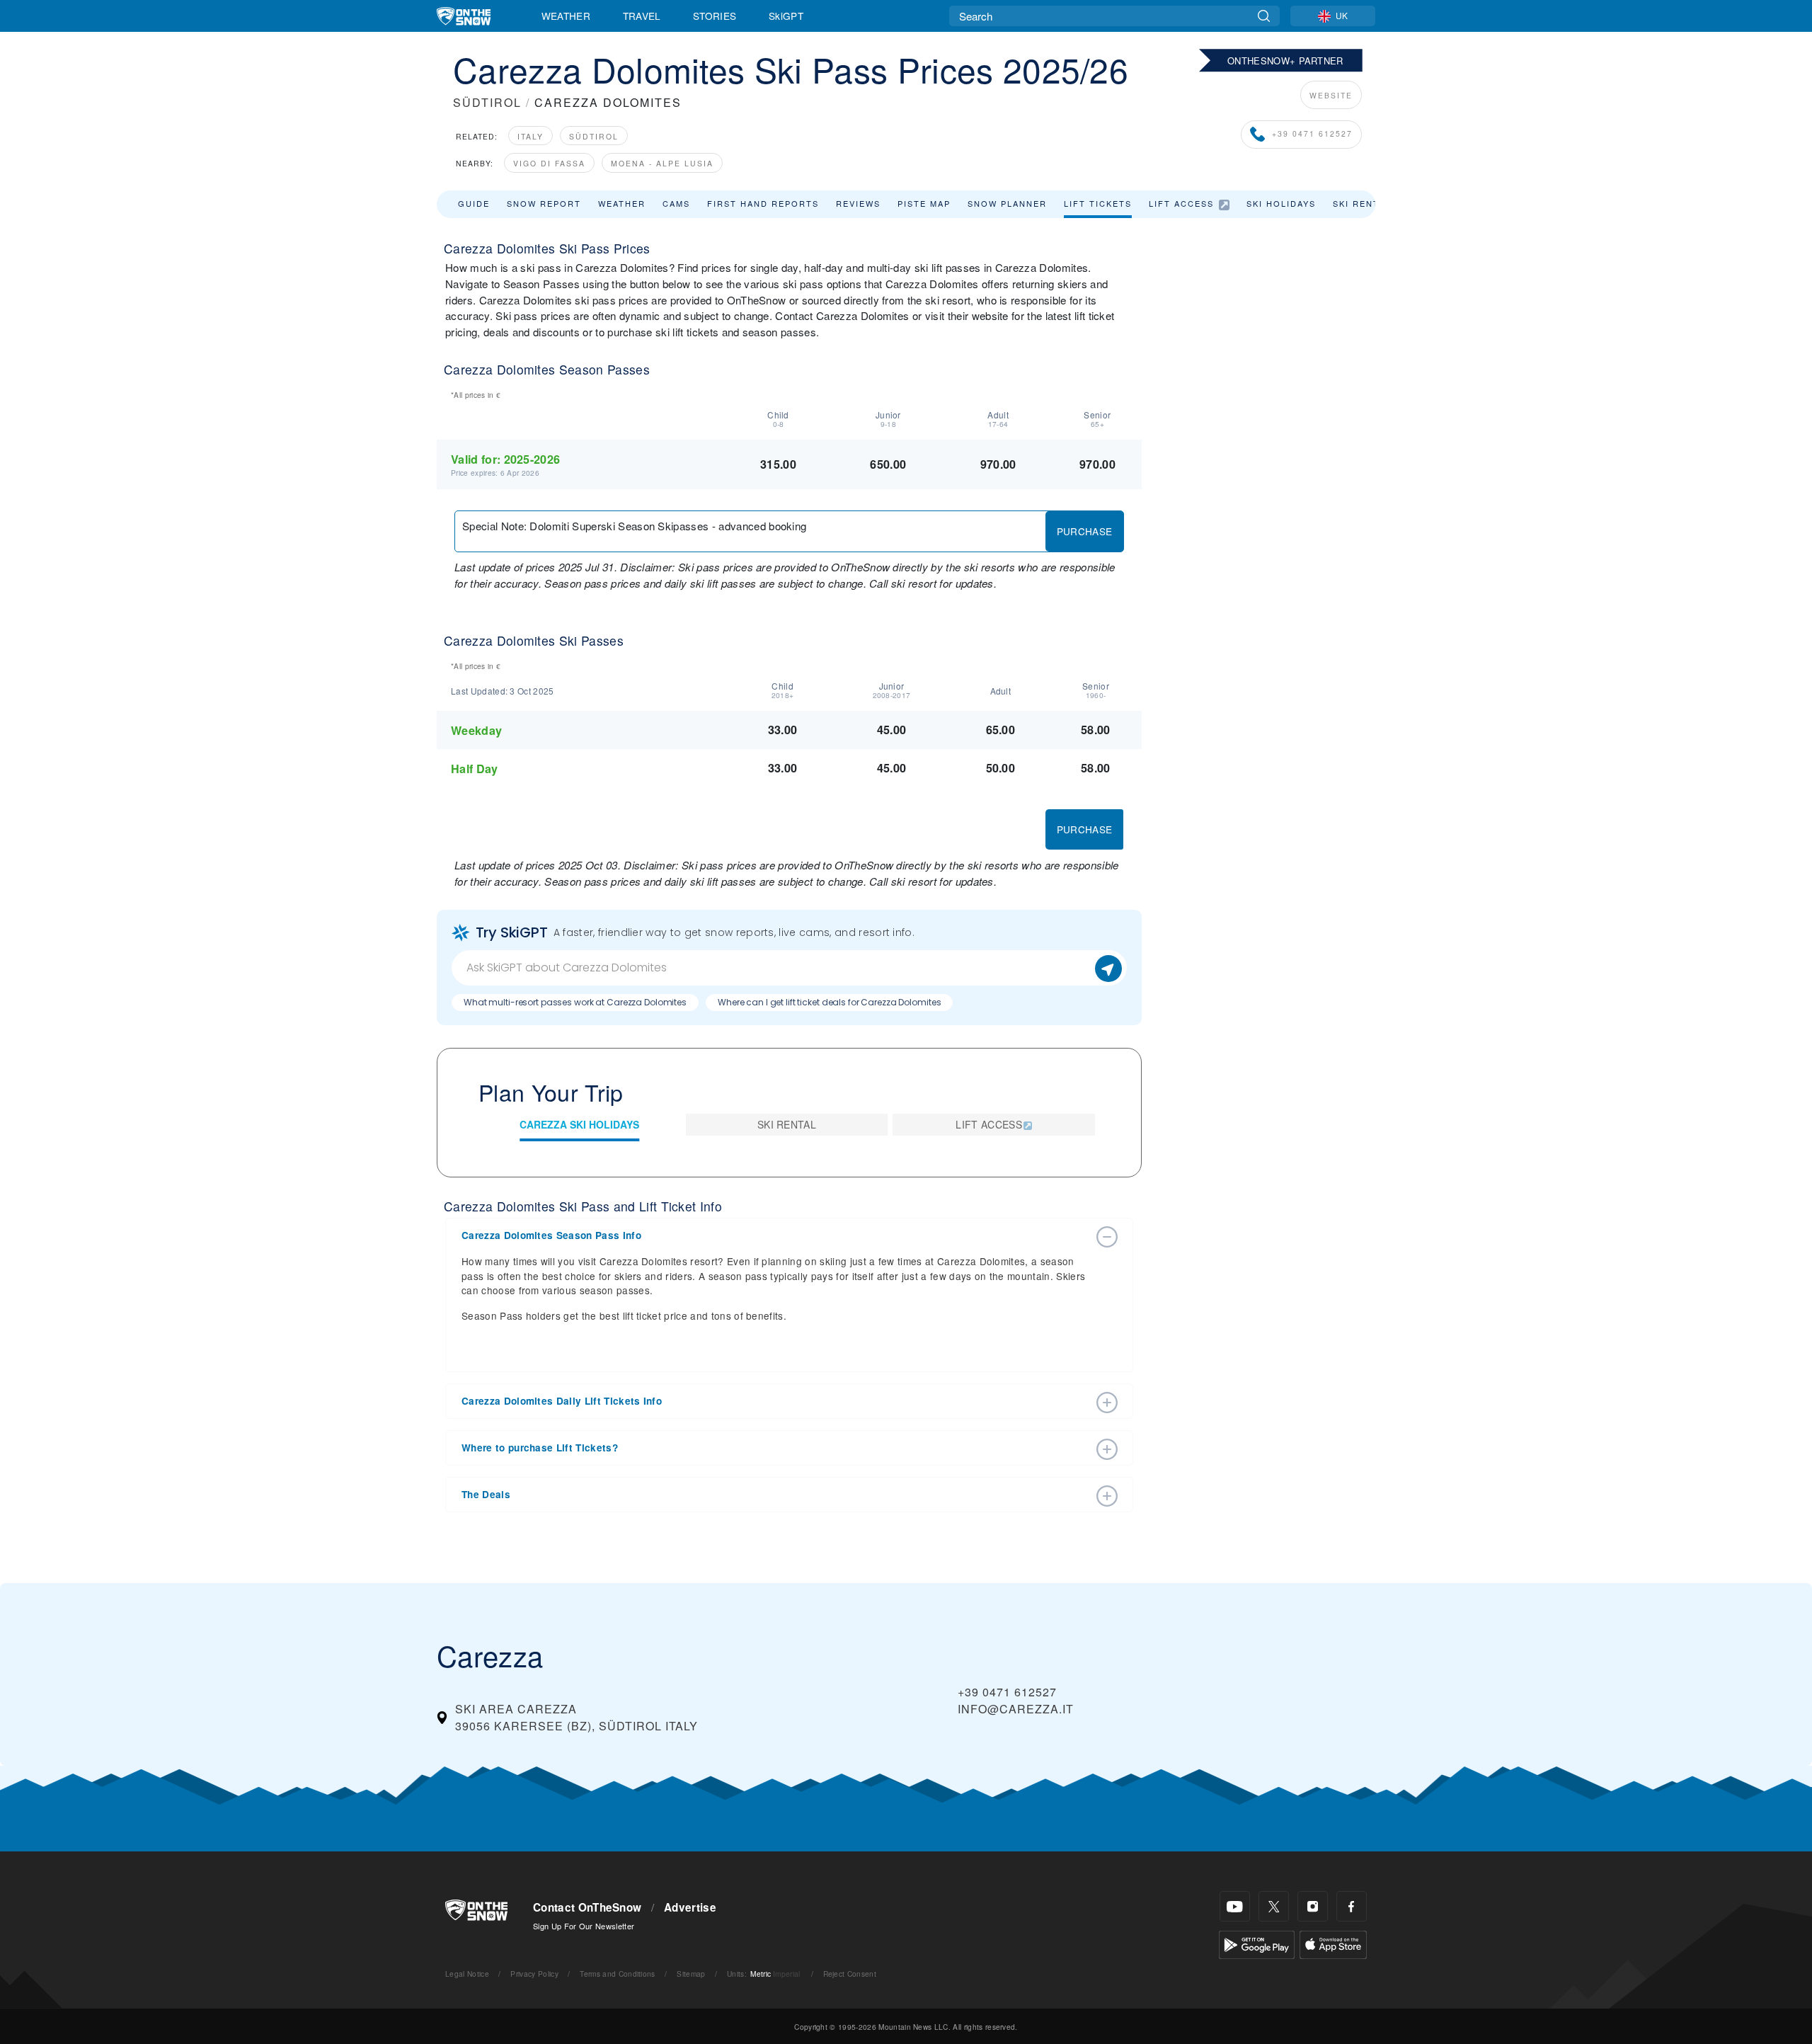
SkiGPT (786, 16)
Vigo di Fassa (549, 163)
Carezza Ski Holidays (579, 1124)
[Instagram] (1313, 1906)
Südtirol (594, 136)
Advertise (690, 1907)
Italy (531, 136)
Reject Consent (850, 1974)
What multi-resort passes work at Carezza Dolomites (575, 1002)
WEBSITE (1331, 95)
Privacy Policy (534, 1974)
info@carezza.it (1016, 1709)
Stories (715, 16)
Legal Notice (467, 1974)
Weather (566, 16)
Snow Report (544, 203)
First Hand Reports (763, 203)
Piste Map (924, 203)
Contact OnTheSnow (587, 1907)
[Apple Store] (1333, 1943)
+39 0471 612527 (1312, 133)
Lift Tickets (1098, 203)
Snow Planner (1007, 203)
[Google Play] (1257, 1943)
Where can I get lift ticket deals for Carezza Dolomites (829, 1002)
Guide (474, 203)
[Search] (1264, 16)
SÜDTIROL (487, 102)
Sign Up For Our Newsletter (584, 1926)
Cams (676, 203)
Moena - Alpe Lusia (662, 163)
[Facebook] (1352, 1906)
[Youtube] (1235, 1906)
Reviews (858, 203)
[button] (775, 1235)
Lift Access (1181, 203)
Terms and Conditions (617, 1974)
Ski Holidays (1281, 203)
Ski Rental (1362, 203)
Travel (642, 16)
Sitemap (691, 1974)
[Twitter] (1274, 1906)
